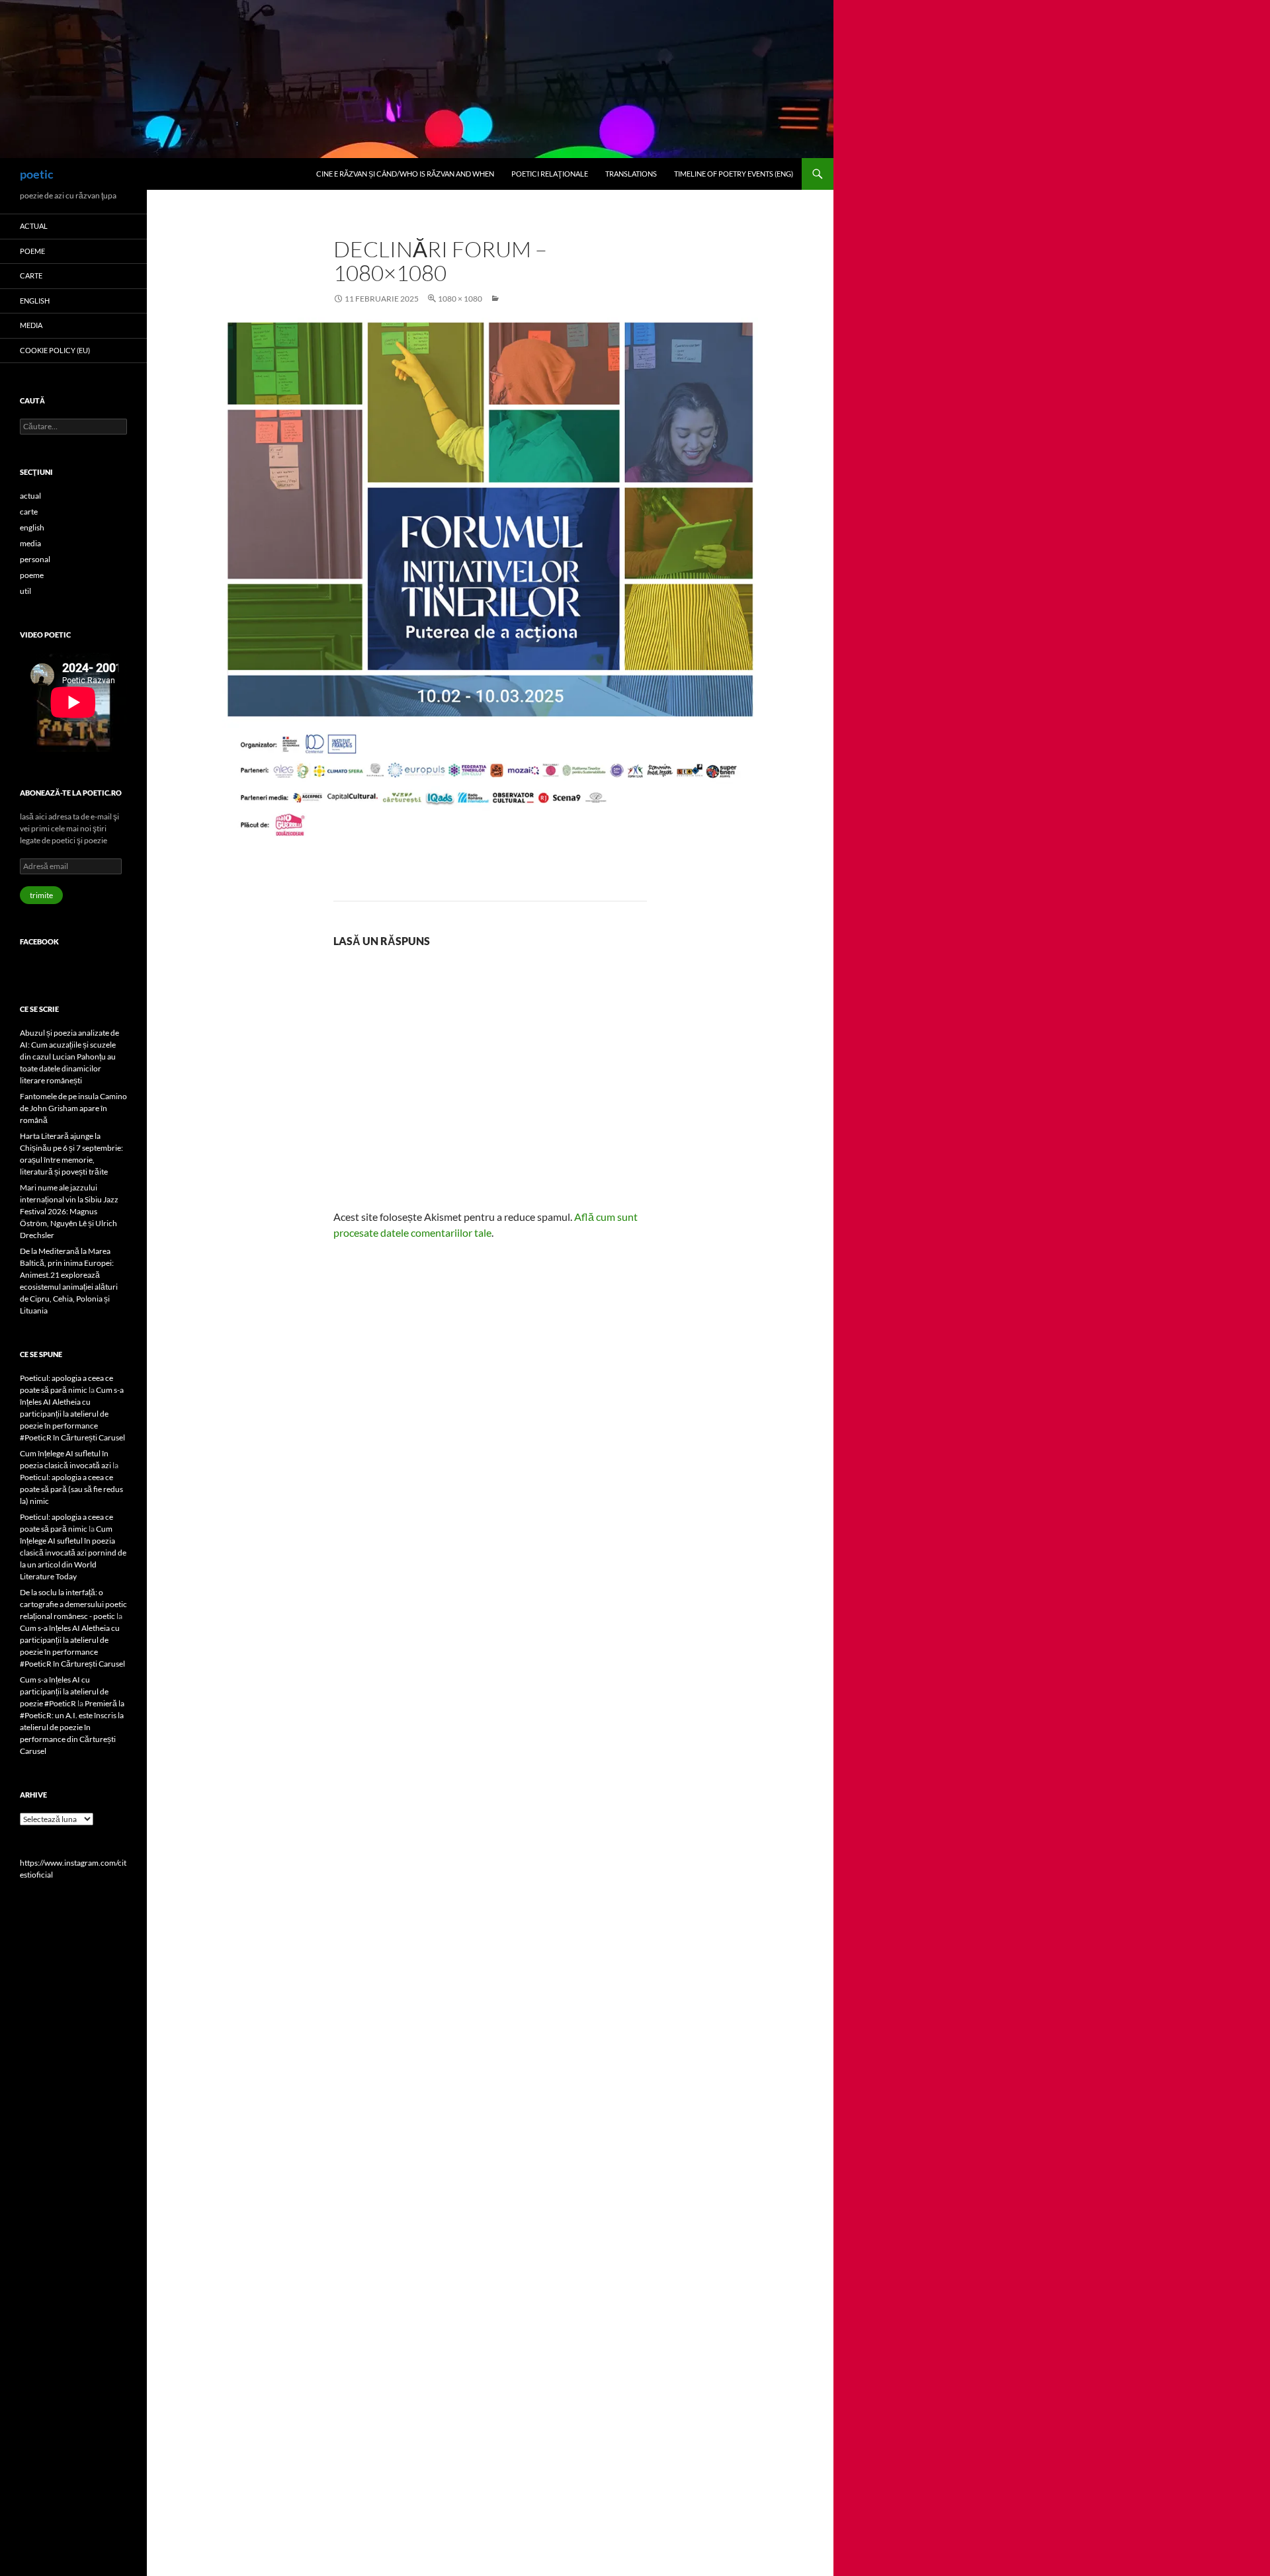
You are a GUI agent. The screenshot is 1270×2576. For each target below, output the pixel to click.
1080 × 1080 (460, 299)
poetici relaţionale (550, 174)
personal (35, 559)
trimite (41, 895)
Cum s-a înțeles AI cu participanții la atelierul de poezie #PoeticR (64, 1691)
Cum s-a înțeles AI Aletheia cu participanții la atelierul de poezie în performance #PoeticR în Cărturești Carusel (72, 1414)
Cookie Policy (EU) (55, 350)
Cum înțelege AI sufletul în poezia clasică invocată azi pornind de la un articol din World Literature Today (73, 1553)
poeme (32, 251)
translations (631, 174)
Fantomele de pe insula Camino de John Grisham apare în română (73, 1108)
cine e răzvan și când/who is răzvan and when (405, 174)
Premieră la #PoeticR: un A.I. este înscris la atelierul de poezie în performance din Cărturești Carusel (72, 1727)
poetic (37, 174)
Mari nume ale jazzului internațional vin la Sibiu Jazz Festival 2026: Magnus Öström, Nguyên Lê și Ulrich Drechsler (69, 1211)
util (25, 591)
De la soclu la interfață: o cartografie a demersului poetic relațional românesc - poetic (73, 1604)
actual (34, 226)
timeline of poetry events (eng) (734, 174)
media (31, 325)
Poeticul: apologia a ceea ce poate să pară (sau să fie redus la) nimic (71, 1489)
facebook (39, 941)
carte (31, 275)
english (35, 301)
